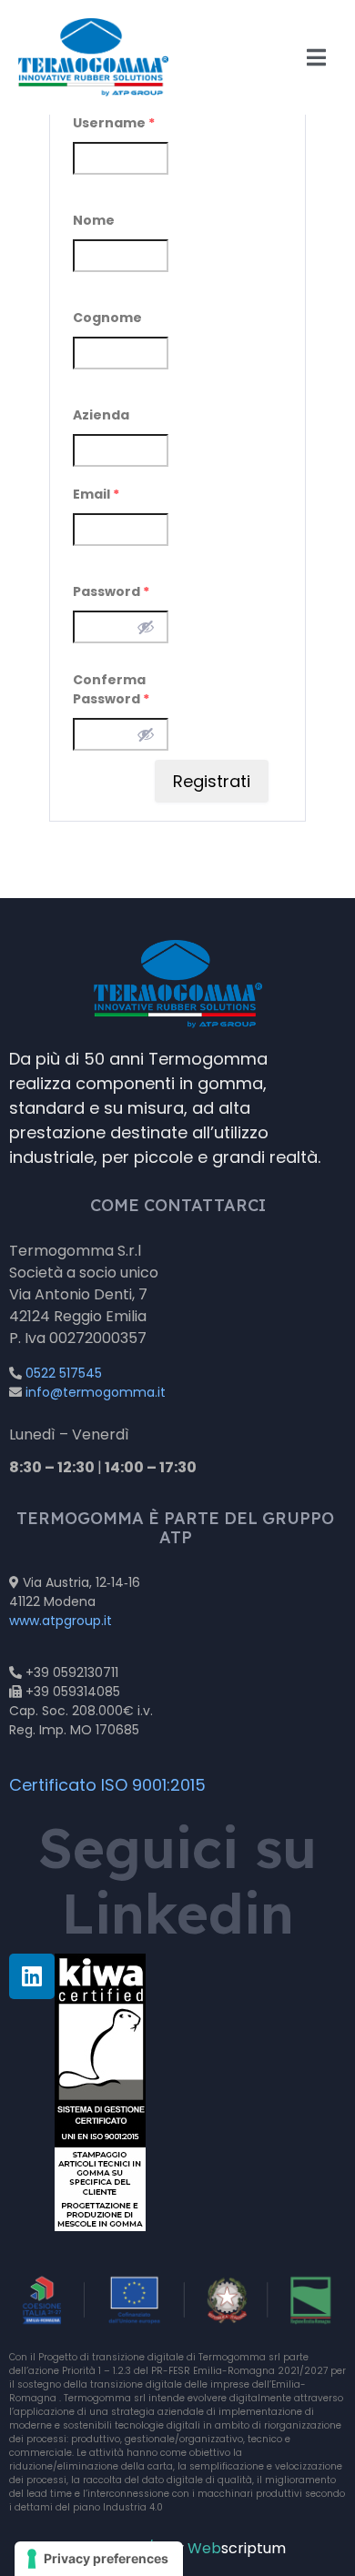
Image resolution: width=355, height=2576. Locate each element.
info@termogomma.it (96, 1392)
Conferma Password (111, 689)
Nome (94, 220)
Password (111, 591)
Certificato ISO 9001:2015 (107, 1785)
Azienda (101, 415)
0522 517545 (64, 1373)
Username (114, 123)
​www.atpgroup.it (61, 1621)
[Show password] (146, 627)
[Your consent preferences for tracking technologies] (99, 2559)
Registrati (212, 781)
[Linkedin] (32, 1976)
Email (96, 494)
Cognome (107, 318)
